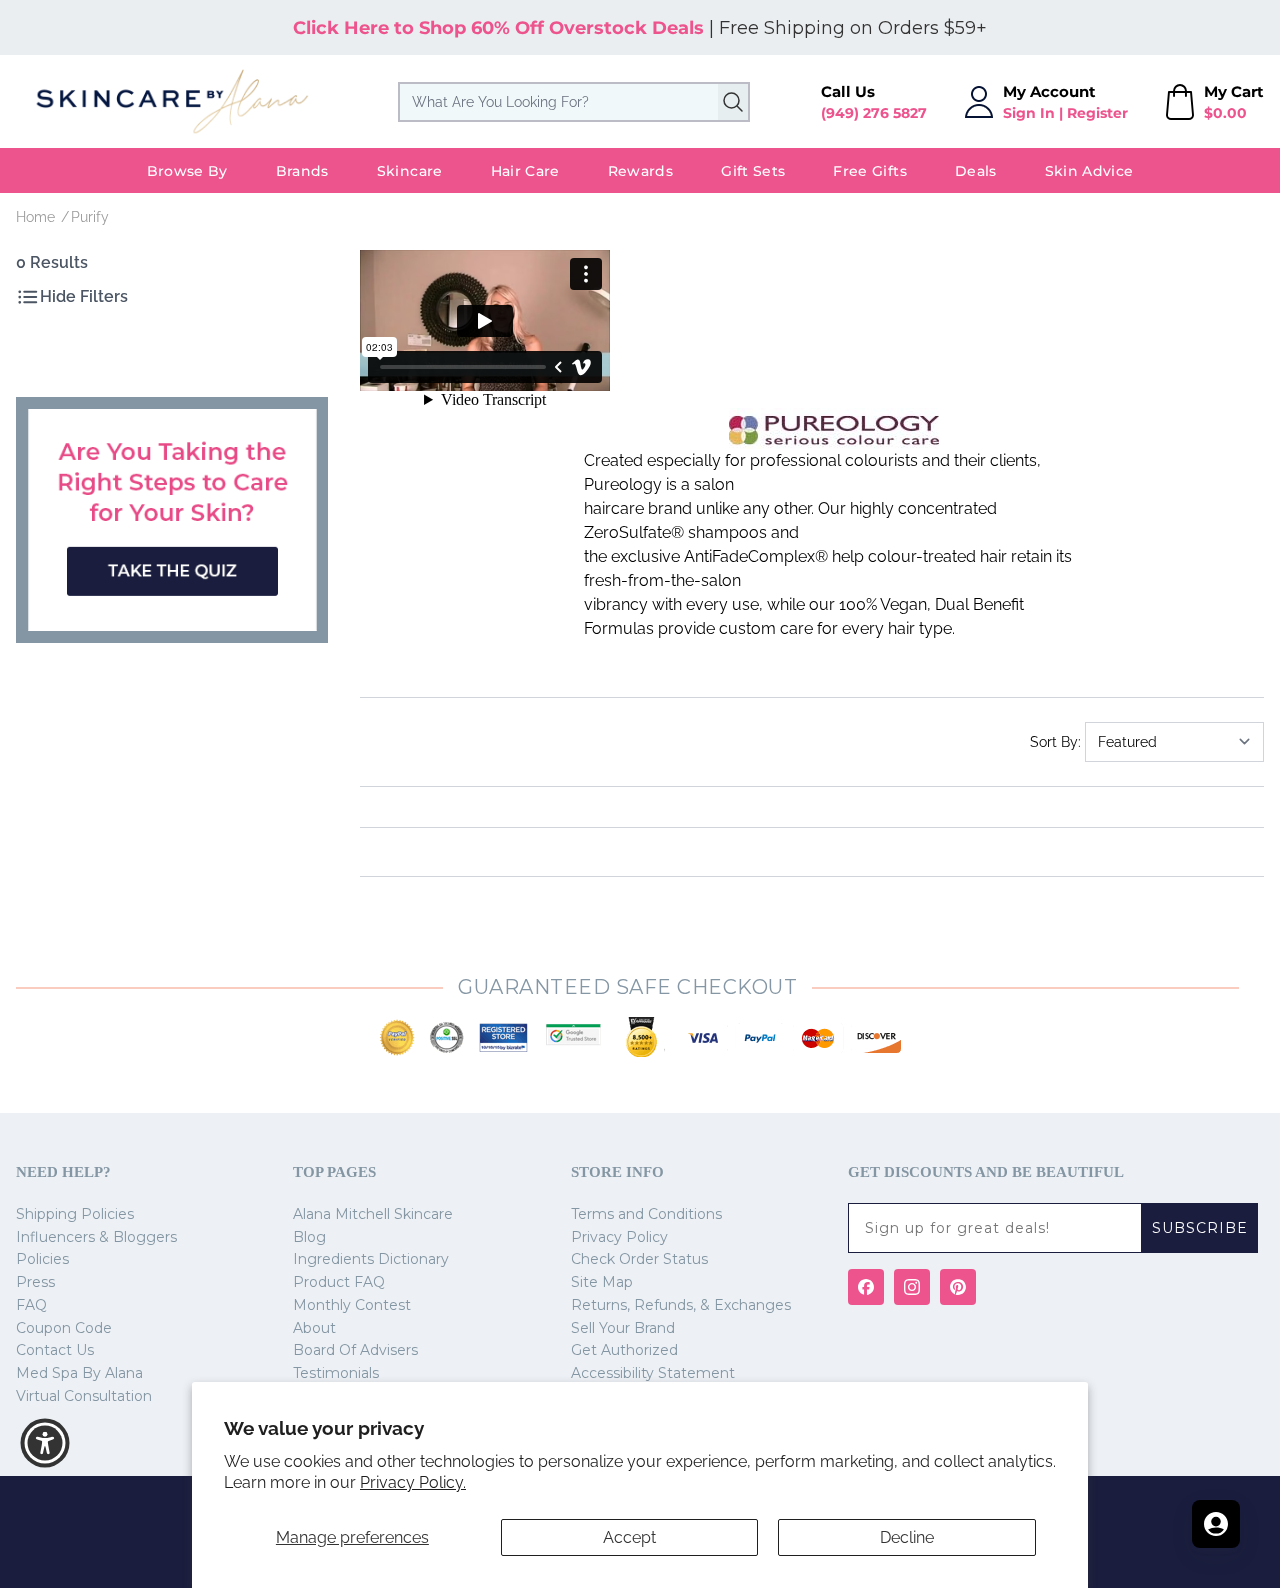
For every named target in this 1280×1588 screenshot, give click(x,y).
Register (1097, 113)
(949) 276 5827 (874, 113)
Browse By (187, 171)
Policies (42, 1259)
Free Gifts (870, 171)
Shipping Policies (75, 1214)
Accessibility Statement (653, 1373)
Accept (629, 1537)
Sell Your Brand (623, 1328)
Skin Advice (1089, 171)
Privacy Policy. (413, 1482)
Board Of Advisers (355, 1350)
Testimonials (336, 1373)
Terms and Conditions (646, 1214)
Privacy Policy (619, 1237)
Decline (907, 1537)
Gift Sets (753, 171)
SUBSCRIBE (1200, 1228)
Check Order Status (639, 1259)
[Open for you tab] (1216, 1524)
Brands (302, 171)
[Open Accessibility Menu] (45, 1443)
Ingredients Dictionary (371, 1259)
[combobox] (574, 102)
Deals (976, 171)
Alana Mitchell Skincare (373, 1214)
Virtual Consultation (84, 1396)
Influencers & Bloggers (96, 1237)
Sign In (1029, 113)
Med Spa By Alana (79, 1373)
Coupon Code (64, 1328)
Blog (309, 1237)
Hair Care (525, 171)
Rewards (640, 171)
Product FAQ (339, 1282)
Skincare (410, 171)
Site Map (602, 1282)
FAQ (31, 1305)
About (314, 1328)
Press (35, 1282)
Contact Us (55, 1350)
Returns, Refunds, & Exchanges (681, 1305)
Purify (90, 217)
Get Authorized (624, 1350)
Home (35, 217)
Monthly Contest (352, 1305)
